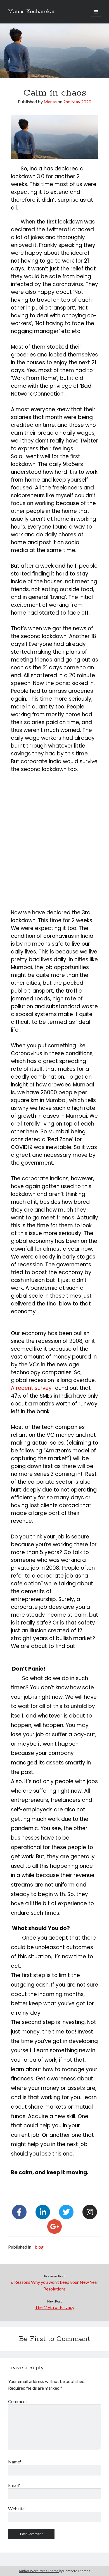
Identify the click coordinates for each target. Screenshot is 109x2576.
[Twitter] (66, 2212)
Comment (18, 2401)
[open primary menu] (96, 12)
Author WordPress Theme (39, 2571)
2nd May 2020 (77, 102)
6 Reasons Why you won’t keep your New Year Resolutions (55, 2285)
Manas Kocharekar (32, 12)
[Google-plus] (54, 2227)
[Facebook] (19, 2212)
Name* (15, 2462)
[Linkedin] (43, 2212)
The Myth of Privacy (55, 2307)
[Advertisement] (54, 837)
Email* (14, 2485)
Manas (50, 102)
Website (16, 2509)
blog (39, 2247)
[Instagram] (90, 2212)
